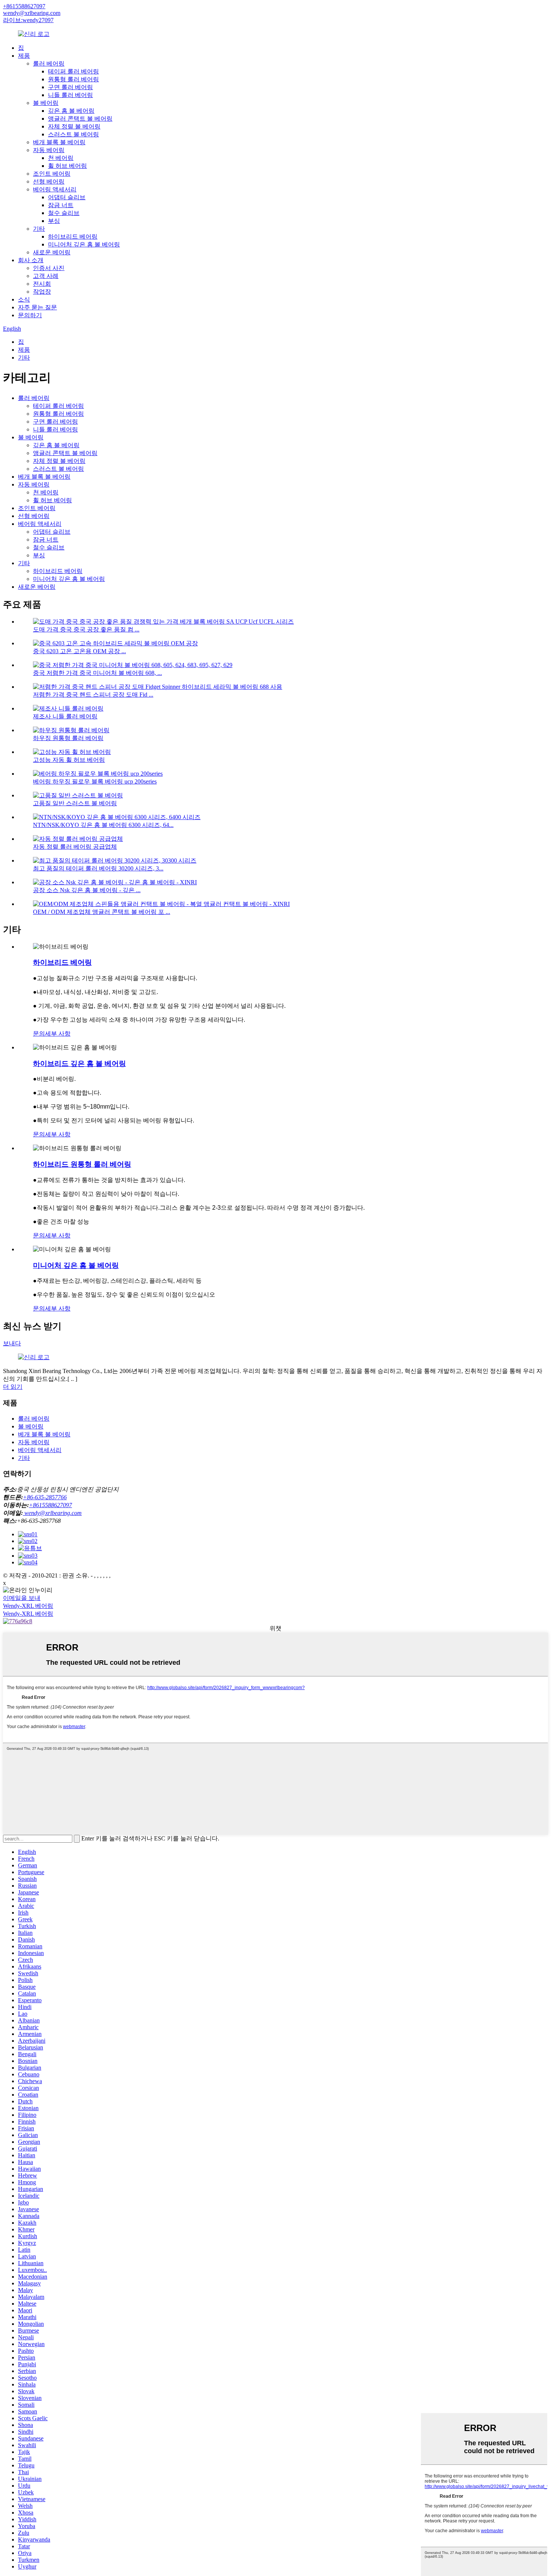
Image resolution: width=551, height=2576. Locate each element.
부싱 (54, 221)
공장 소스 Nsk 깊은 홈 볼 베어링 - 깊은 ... (87, 890)
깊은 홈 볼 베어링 (71, 111)
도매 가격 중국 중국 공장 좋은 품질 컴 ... (86, 629)
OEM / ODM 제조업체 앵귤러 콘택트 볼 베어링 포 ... (102, 912)
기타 (39, 229)
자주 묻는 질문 (37, 307)
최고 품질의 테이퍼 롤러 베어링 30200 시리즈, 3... (98, 868)
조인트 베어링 (52, 174)
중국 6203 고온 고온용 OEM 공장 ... (79, 651)
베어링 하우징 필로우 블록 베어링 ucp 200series (95, 781)
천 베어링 (61, 158)
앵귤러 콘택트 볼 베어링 (80, 119)
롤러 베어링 (49, 63)
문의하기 (30, 315)
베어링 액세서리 (55, 189)
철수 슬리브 (64, 213)
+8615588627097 (24, 6)
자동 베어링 (49, 150)
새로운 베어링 (52, 252)
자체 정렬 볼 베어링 (74, 126)
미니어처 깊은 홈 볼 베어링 (84, 244)
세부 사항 (58, 1034)
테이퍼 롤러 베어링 (73, 71)
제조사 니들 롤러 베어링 (65, 716)
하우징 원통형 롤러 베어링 (68, 738)
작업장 (42, 292)
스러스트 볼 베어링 (73, 134)
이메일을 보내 (22, 1598)
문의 (39, 1034)
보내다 (12, 1343)
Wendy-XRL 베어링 (28, 1606)
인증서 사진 (49, 268)
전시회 (42, 284)
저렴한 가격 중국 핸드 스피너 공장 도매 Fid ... (93, 695)
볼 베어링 (46, 103)
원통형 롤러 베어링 (73, 79)
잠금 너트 (61, 205)
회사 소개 (31, 260)
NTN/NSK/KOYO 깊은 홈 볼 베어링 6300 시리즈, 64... (103, 825)
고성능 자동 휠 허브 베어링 (69, 760)
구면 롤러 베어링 (70, 87)
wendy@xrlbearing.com (32, 13)
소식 (24, 299)
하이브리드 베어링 (73, 237)
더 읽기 (13, 1387)
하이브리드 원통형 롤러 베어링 (82, 1164)
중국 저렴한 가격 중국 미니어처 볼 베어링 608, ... (97, 673)
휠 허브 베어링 (67, 166)
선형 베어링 (49, 181)
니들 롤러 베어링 (70, 95)
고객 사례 (46, 276)
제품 (24, 56)
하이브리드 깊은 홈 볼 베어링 (79, 1063)
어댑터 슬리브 (67, 197)
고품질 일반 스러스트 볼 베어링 (75, 803)
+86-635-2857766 (45, 1497)
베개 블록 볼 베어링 (59, 142)
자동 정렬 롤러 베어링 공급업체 (75, 847)
